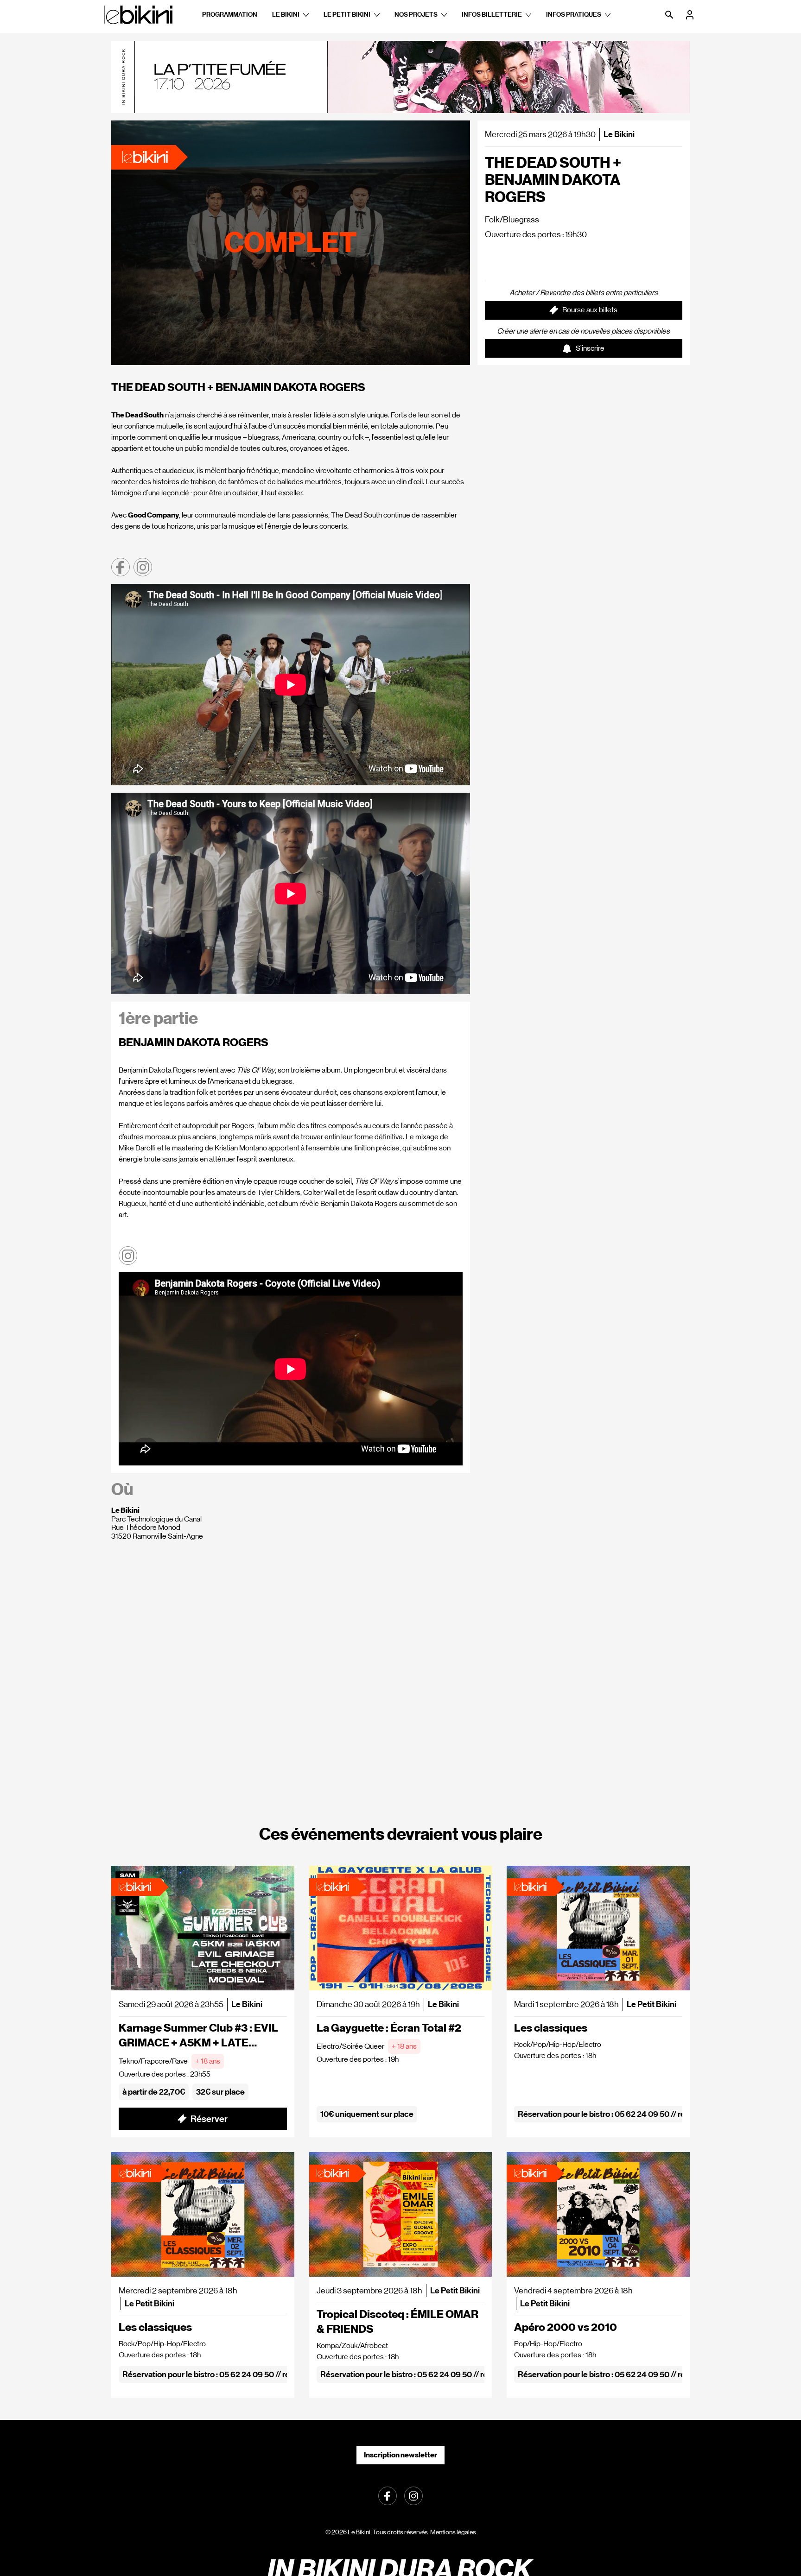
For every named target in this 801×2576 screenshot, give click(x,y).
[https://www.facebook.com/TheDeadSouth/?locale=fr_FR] (121, 567)
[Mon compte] (691, 15)
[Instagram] (413, 2495)
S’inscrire (590, 348)
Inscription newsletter (400, 2455)
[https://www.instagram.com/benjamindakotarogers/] (128, 1256)
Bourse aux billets (590, 310)
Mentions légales (453, 2532)
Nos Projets (416, 15)
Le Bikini (286, 15)
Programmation (230, 15)
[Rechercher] (670, 15)
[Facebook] (388, 2495)
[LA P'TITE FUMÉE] (400, 77)
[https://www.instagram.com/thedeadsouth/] (143, 567)
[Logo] (138, 15)
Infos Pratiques (574, 15)
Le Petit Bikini (347, 15)
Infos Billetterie (492, 15)
